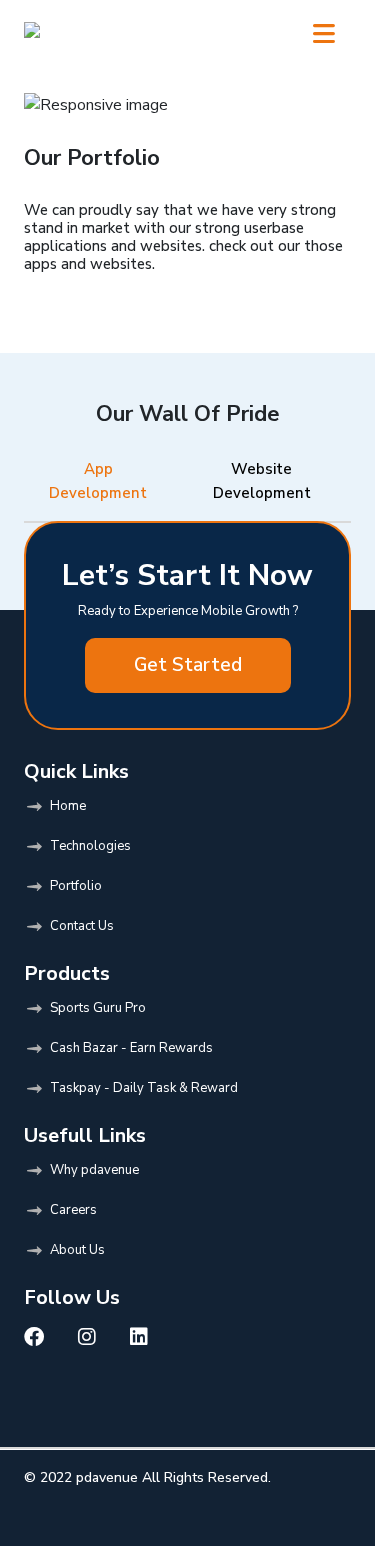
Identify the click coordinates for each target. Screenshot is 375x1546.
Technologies (90, 846)
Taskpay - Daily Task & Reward (144, 1088)
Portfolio (76, 886)
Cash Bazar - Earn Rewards (131, 1048)
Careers (73, 1210)
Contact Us (82, 926)
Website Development (262, 481)
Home (68, 806)
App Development (98, 481)
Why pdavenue (94, 1170)
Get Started (188, 665)
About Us (77, 1250)
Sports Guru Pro (98, 1008)
